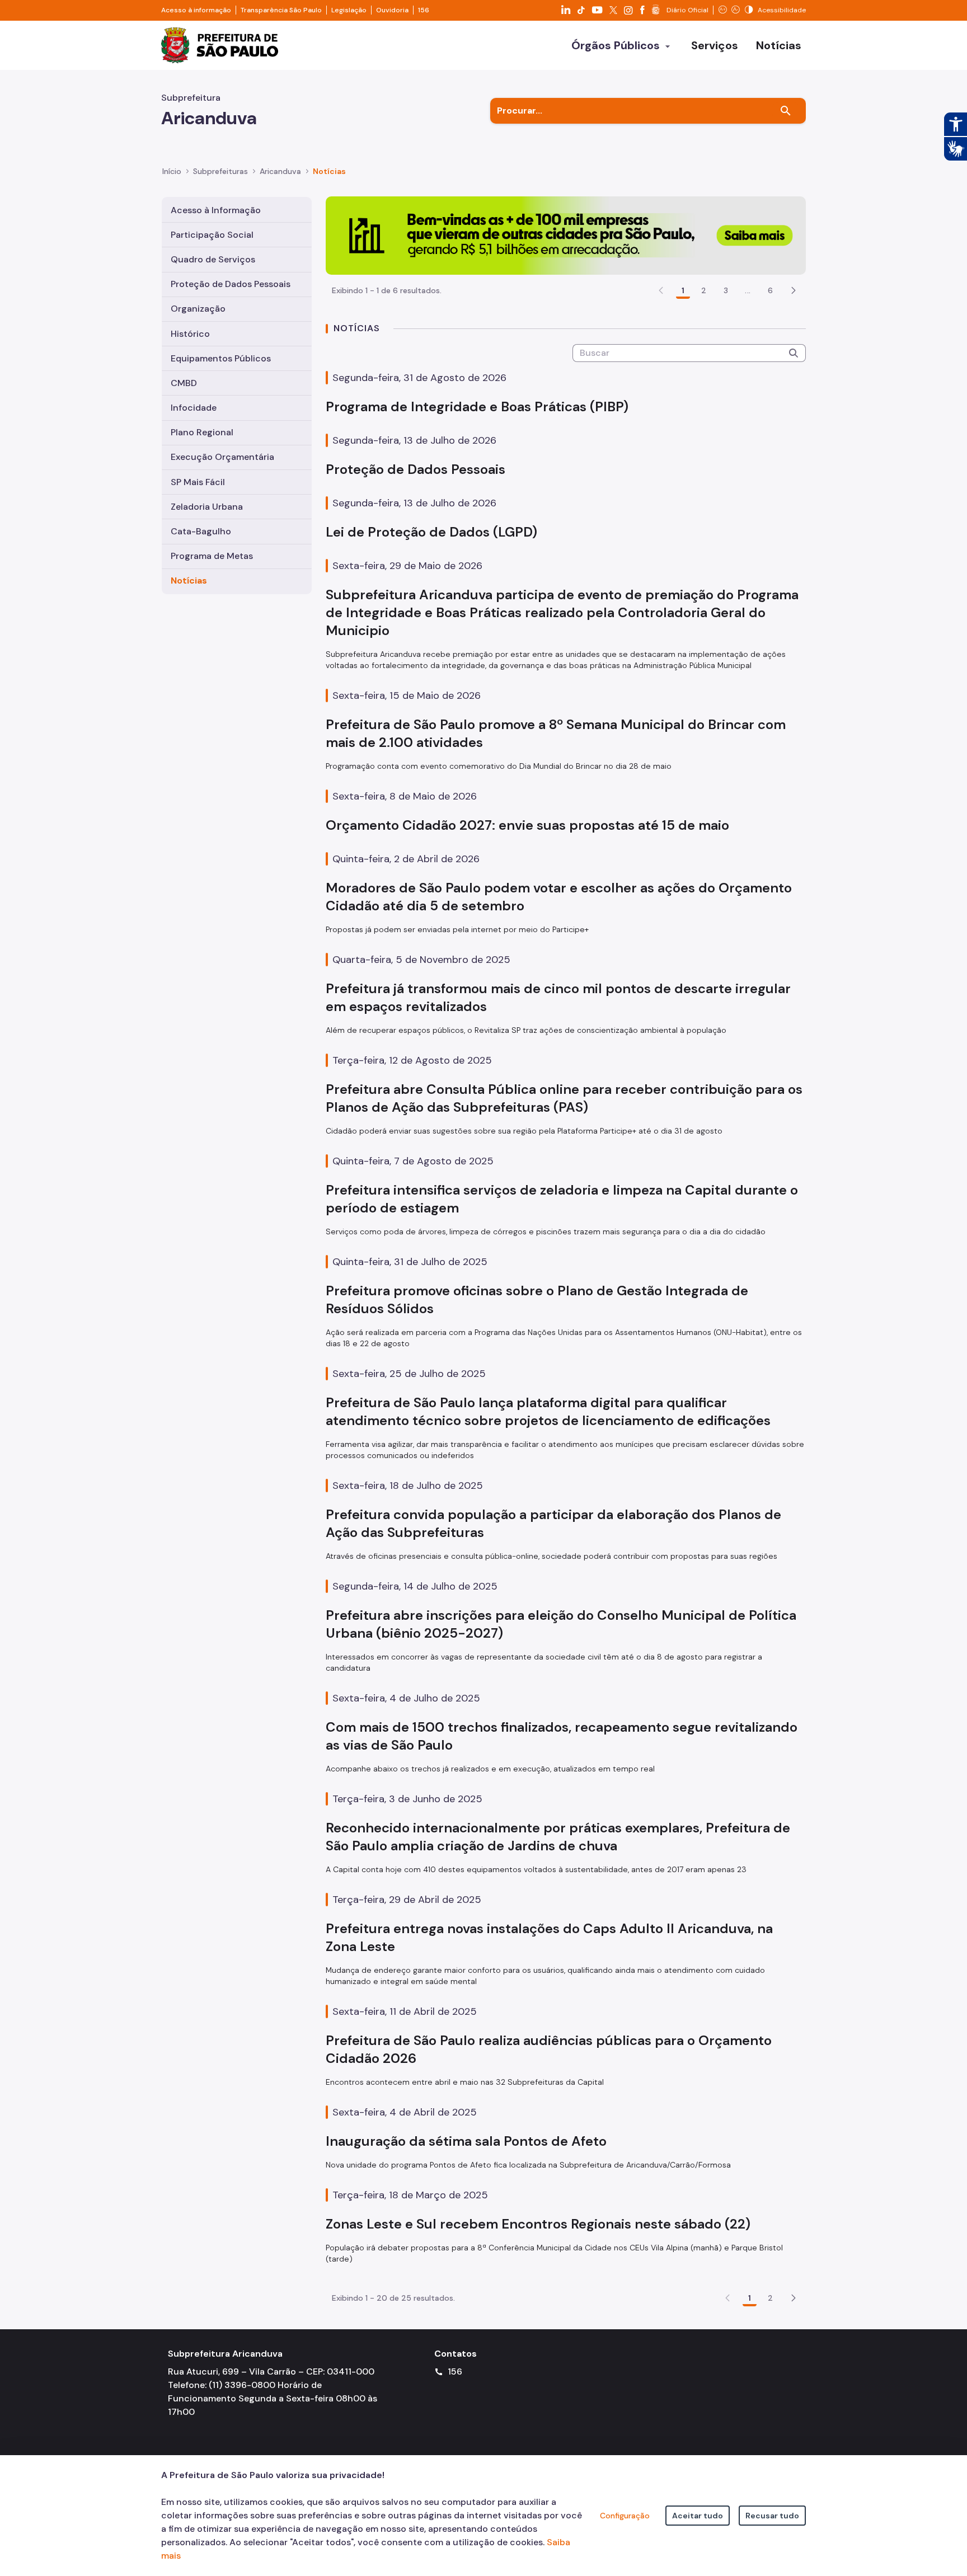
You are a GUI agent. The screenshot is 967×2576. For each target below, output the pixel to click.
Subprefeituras (220, 171)
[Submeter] (794, 353)
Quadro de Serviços (213, 259)
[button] (794, 290)
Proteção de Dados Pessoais (231, 284)
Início (172, 171)
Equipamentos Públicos (221, 358)
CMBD (184, 383)
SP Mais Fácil (198, 482)
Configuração (625, 2516)
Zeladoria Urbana (207, 507)
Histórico (190, 334)
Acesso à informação (196, 10)
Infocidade (194, 408)
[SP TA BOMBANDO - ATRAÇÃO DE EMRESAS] (566, 235)
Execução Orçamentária (222, 457)
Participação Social (212, 235)
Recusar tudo (772, 2516)
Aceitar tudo (698, 2516)
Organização (198, 309)
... (748, 290)
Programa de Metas (212, 556)
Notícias (189, 580)
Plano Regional (202, 432)
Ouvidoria (392, 10)
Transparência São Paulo (281, 10)
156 (424, 10)
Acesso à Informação (216, 210)
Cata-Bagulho (201, 531)
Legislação (349, 10)
